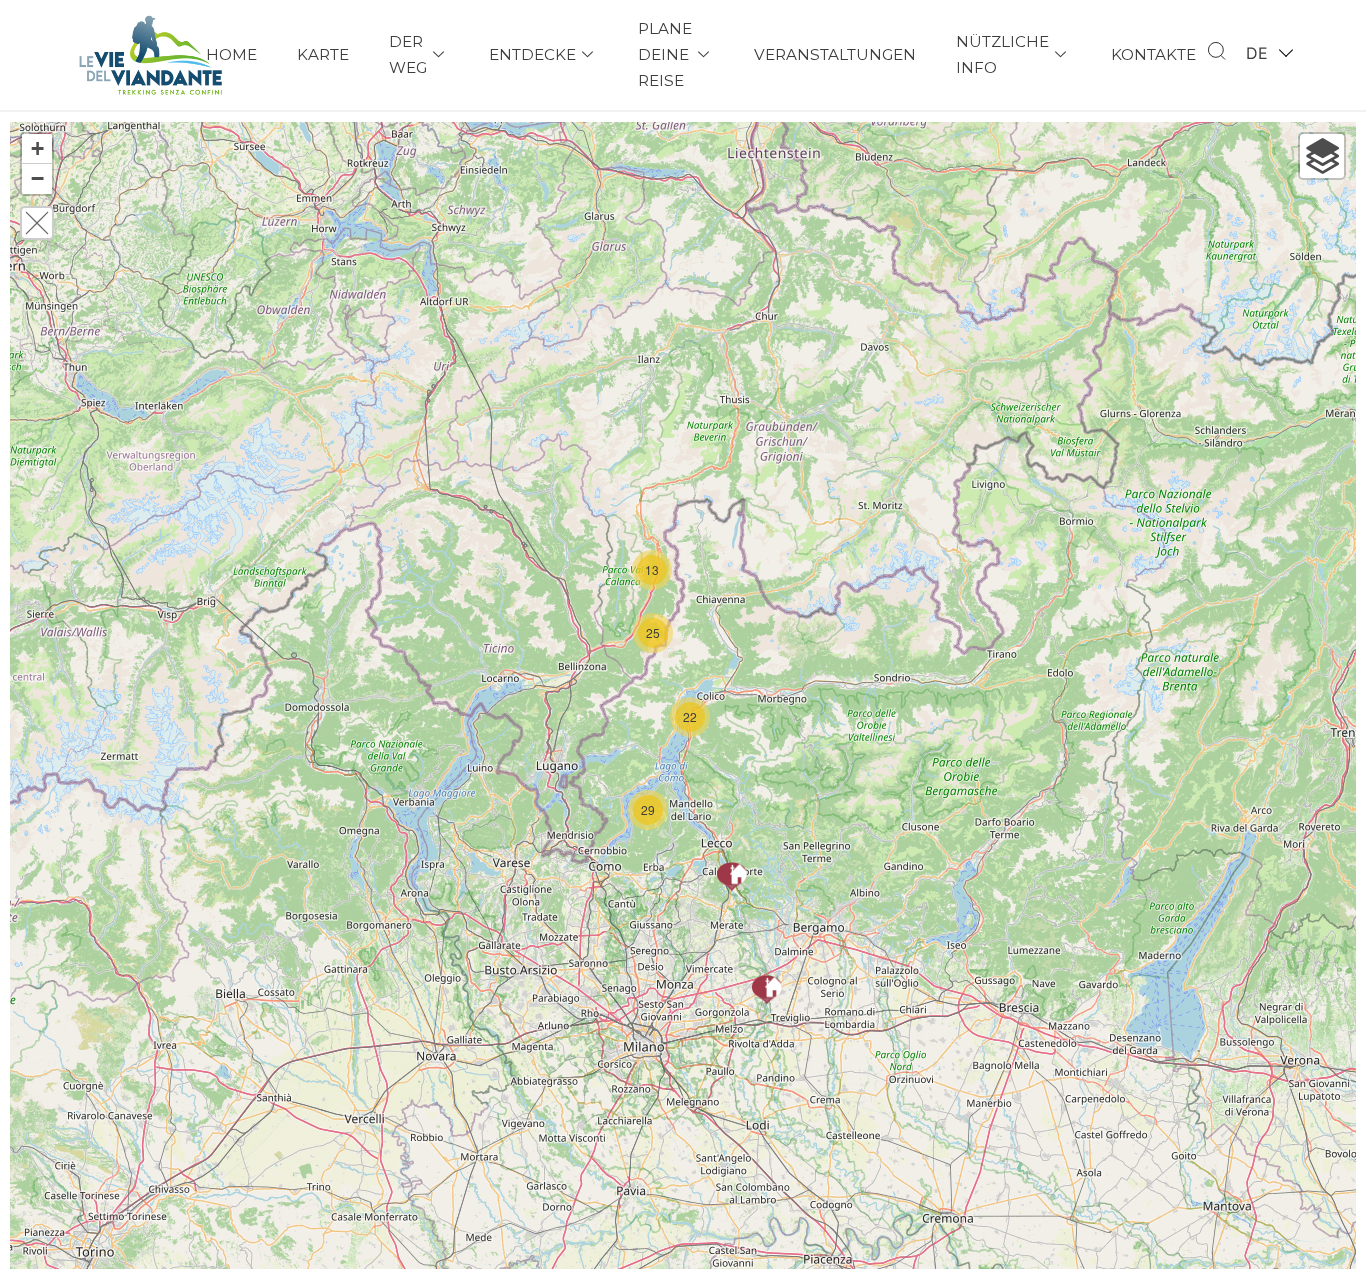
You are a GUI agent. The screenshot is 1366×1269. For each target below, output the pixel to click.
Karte (323, 54)
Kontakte (1153, 54)
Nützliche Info (1002, 54)
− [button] (37, 178)
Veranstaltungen (835, 54)
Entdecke (532, 54)
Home (231, 54)
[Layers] (1322, 156)
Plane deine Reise (665, 54)
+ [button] (37, 148)
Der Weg (408, 54)
